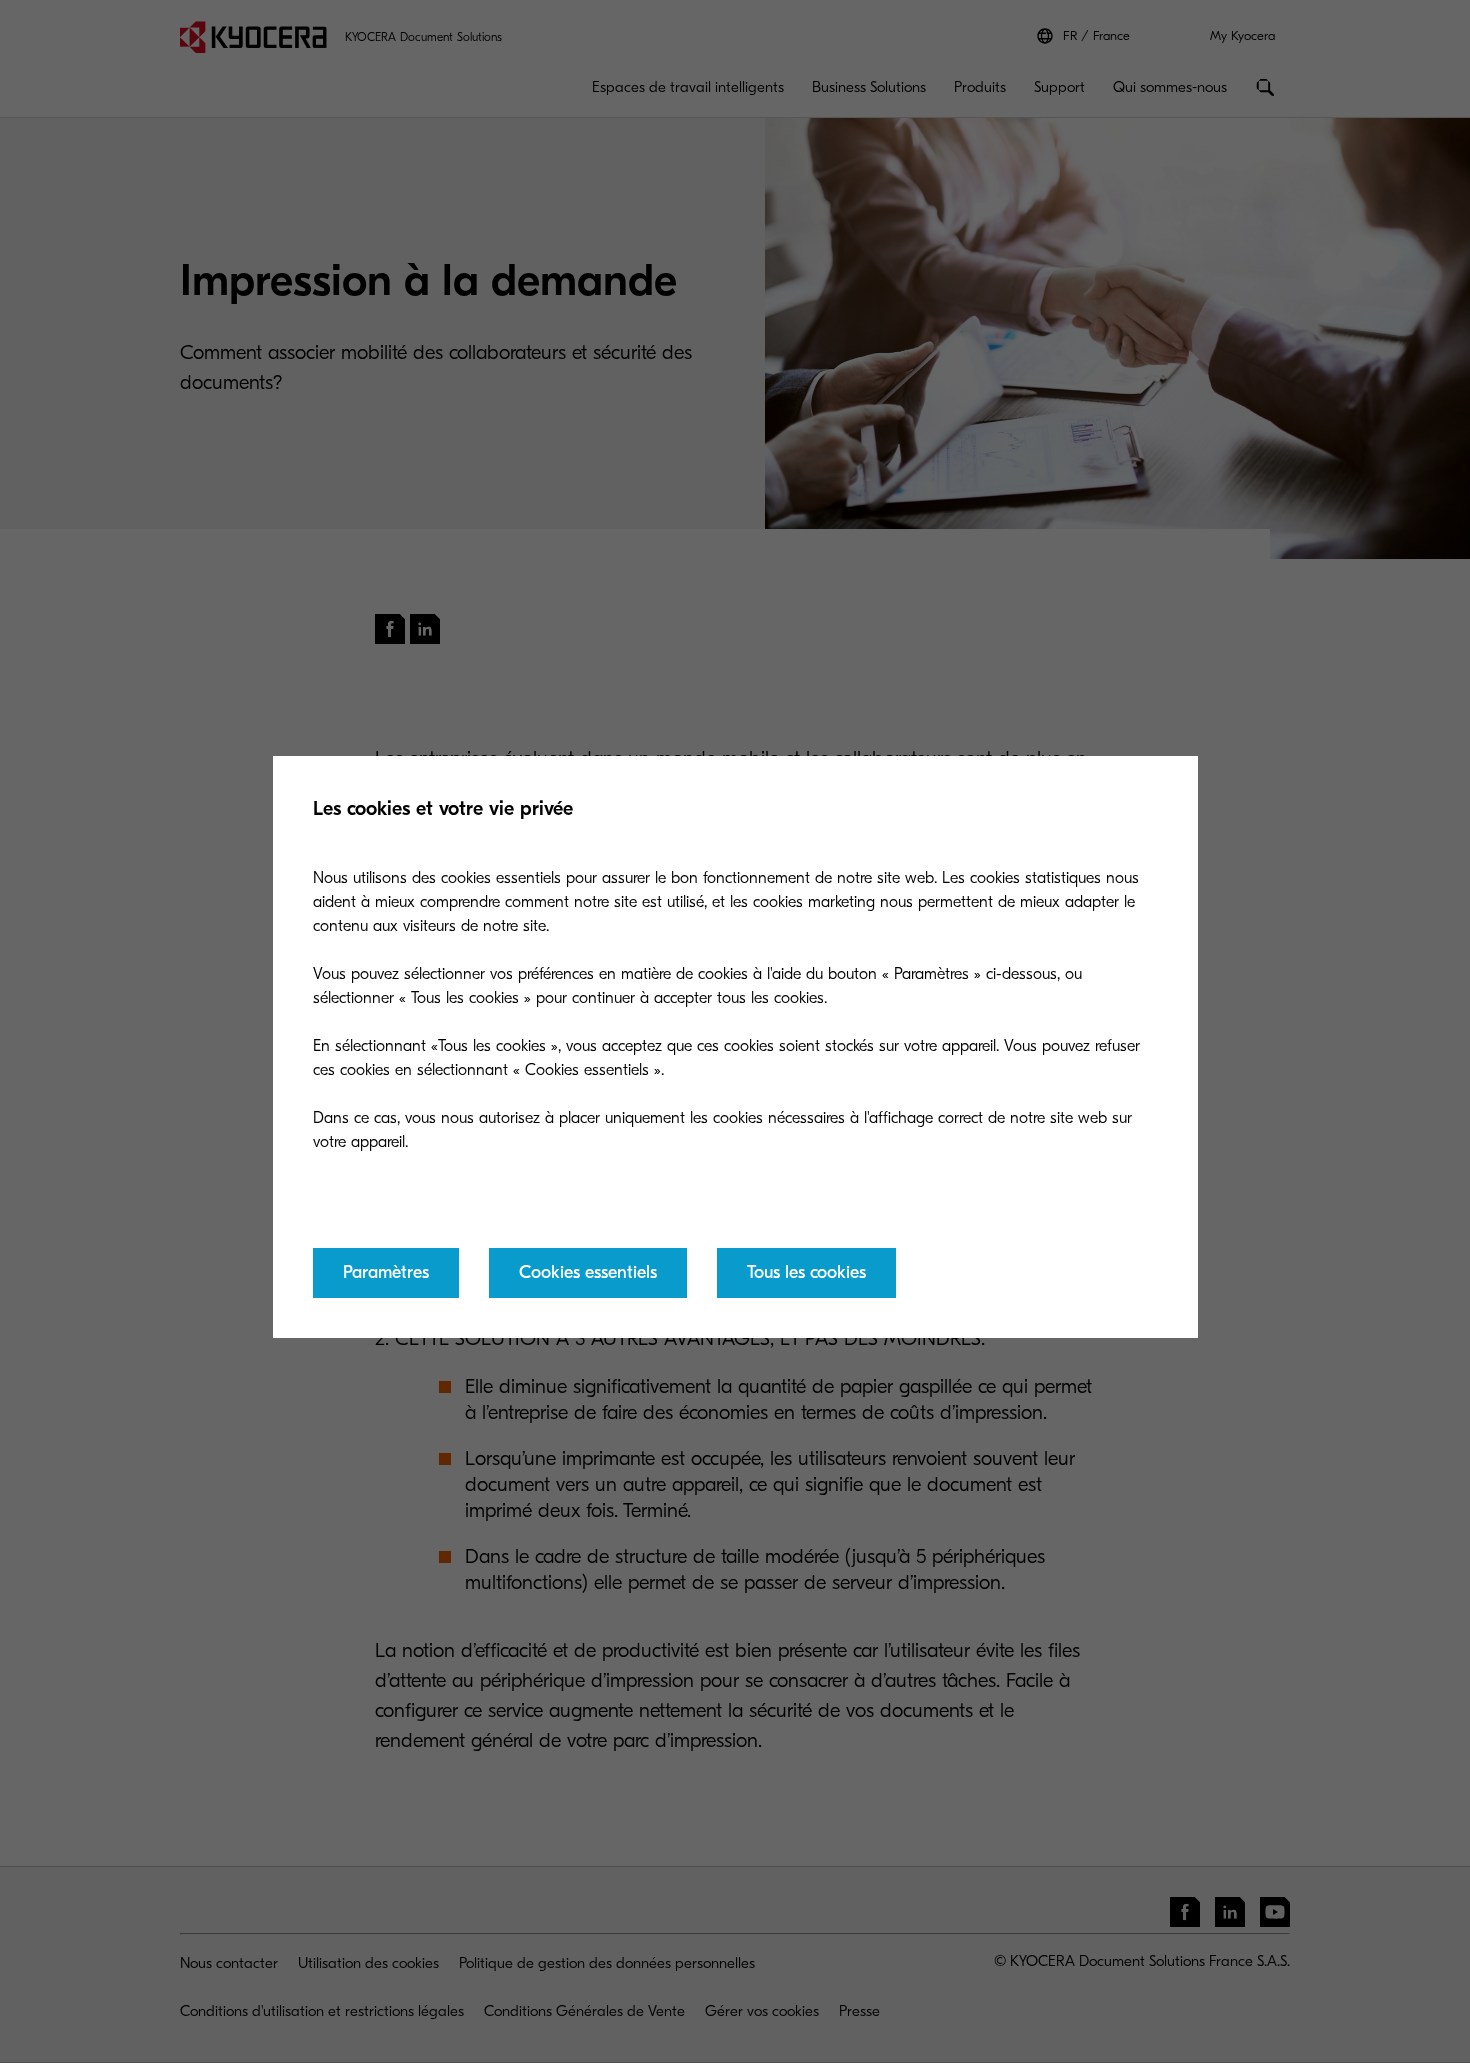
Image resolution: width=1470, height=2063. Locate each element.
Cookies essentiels (588, 1272)
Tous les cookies (806, 1272)
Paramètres (386, 1272)
